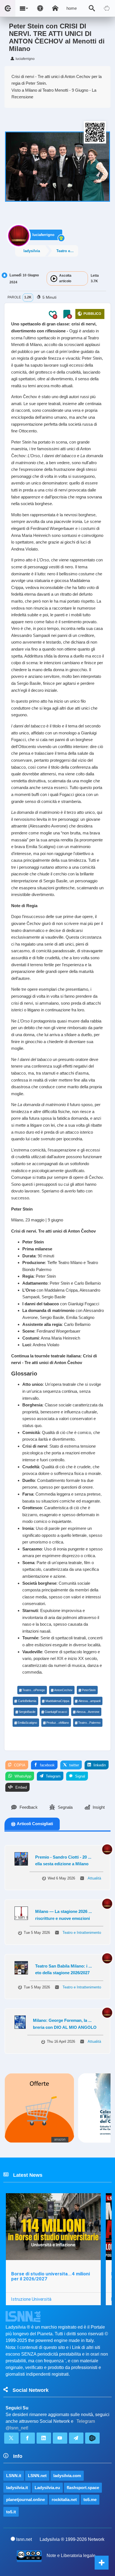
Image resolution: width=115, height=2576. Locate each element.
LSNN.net (37, 2476)
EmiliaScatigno (27, 1723)
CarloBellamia (27, 1701)
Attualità (94, 1878)
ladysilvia (32, 251)
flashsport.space (83, 2488)
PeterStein (89, 1690)
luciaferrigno (43, 235)
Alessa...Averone (88, 1712)
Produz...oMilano (58, 1723)
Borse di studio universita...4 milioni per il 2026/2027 (51, 2276)
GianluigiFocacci (56, 1712)
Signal (80, 1776)
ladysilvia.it (17, 2488)
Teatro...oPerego (34, 1690)
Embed (21, 1787)
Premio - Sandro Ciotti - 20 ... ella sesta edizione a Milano (63, 1861)
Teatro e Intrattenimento (67, 251)
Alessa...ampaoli (89, 1701)
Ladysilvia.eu (47, 2488)
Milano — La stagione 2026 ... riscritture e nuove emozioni (64, 1915)
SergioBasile (27, 1712)
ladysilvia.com (67, 2476)
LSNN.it (14, 2476)
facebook (47, 1765)
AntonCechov (63, 1690)
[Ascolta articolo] (54, 279)
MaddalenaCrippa (57, 1701)
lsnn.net (24, 2539)
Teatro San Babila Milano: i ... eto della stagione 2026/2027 (64, 1969)
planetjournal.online (26, 2500)
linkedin (99, 1765)
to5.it (11, 2512)
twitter (74, 1765)
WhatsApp (22, 1776)
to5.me (90, 2500)
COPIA (19, 1765)
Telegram (53, 1776)
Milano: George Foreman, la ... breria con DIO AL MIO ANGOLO (65, 2024)
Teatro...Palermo (89, 1723)
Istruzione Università (31, 2299)
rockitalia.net (64, 2500)
